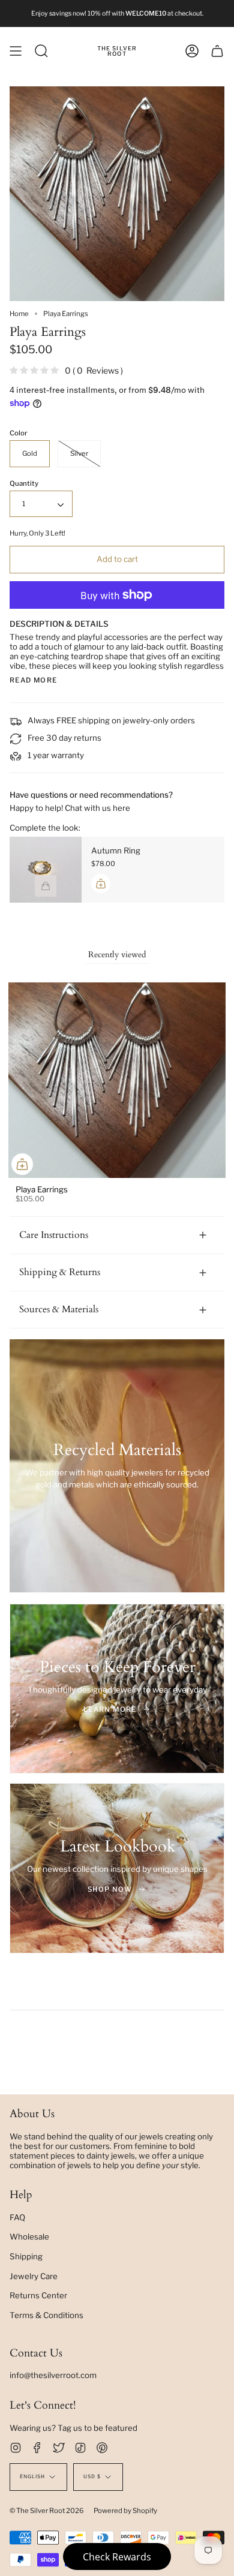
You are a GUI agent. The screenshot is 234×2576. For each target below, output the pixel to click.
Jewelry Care (34, 2276)
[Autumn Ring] (46, 870)
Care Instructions (54, 1235)
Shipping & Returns (60, 1272)
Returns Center (38, 2295)
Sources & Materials (59, 1309)
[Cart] (217, 51)
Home (19, 314)
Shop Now (110, 1889)
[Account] (192, 51)
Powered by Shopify (125, 2511)
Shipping (26, 2256)
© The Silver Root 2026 (47, 2511)
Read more (33, 680)
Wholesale (29, 2237)
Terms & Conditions (46, 2315)
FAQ (17, 2217)
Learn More (110, 1709)
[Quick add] (22, 1164)
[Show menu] (16, 51)
